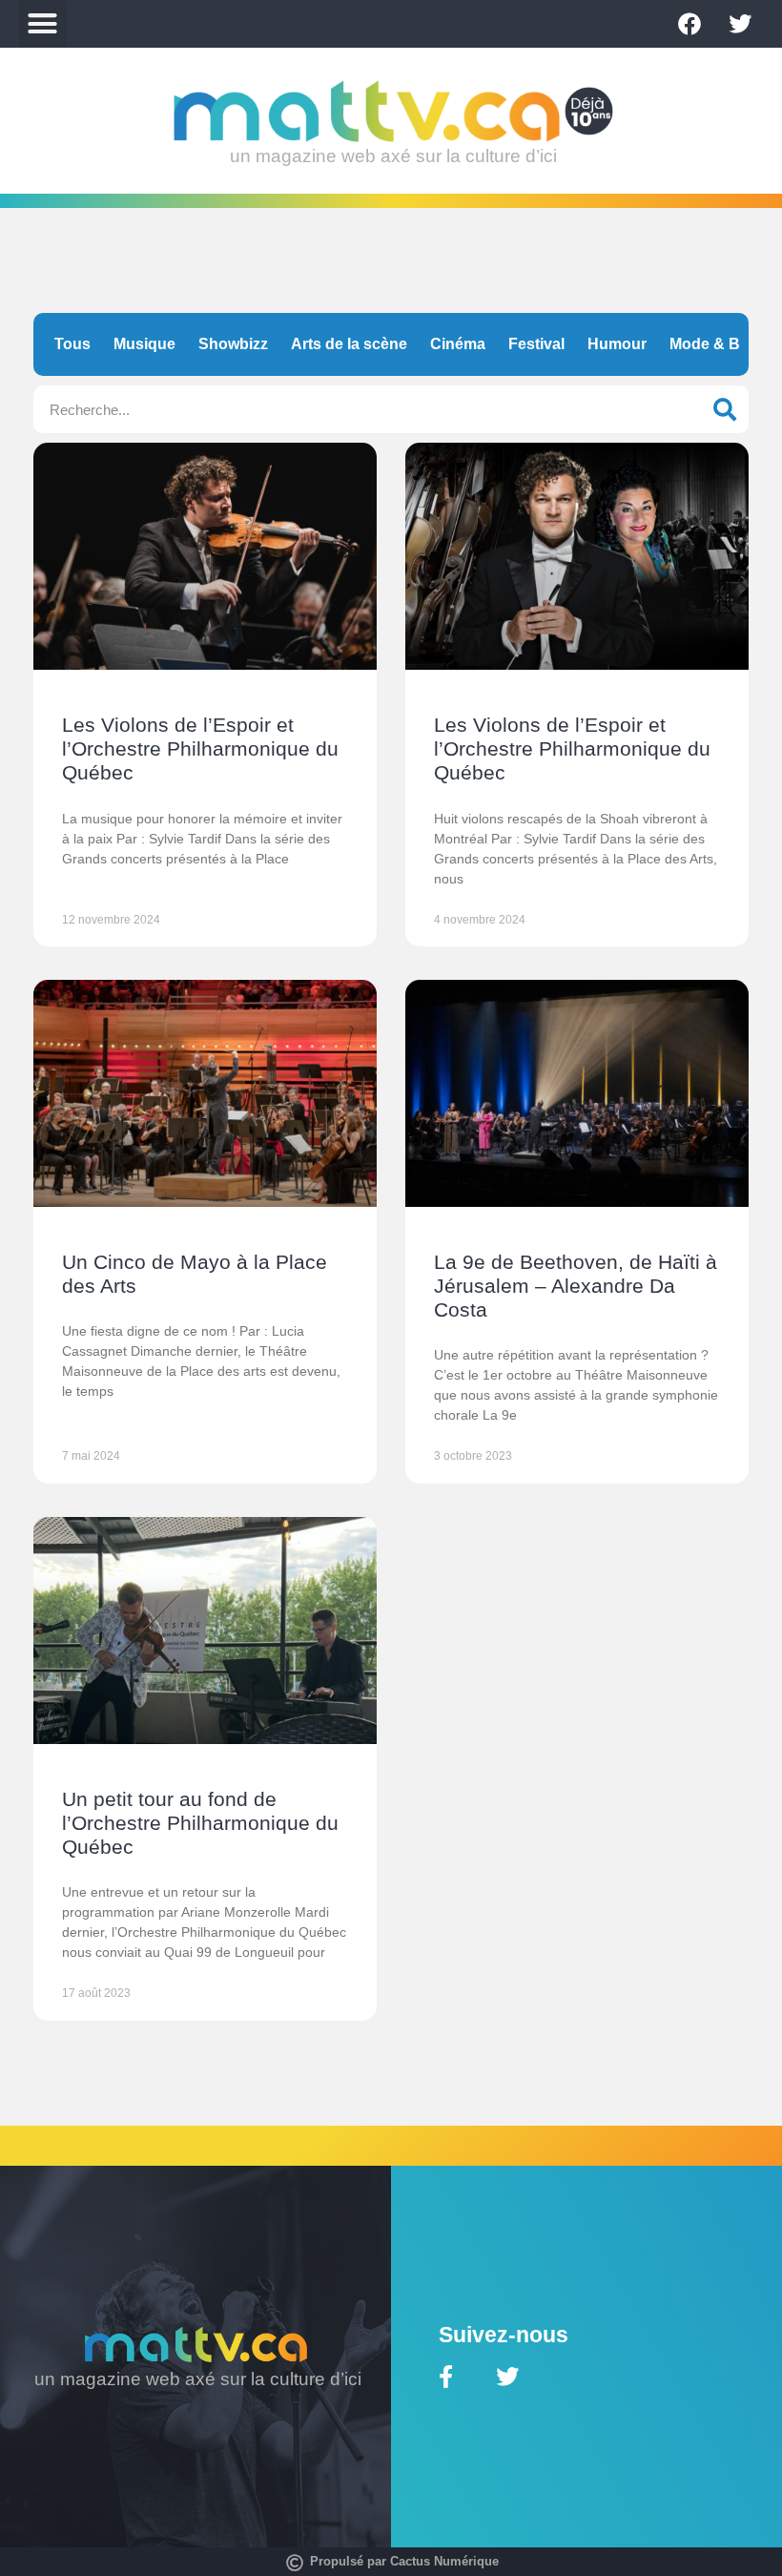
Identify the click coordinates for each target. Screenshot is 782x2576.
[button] (43, 24)
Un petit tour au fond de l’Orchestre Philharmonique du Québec (200, 1823)
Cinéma (458, 344)
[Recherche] (725, 409)
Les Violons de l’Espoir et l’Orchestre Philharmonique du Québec (200, 748)
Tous (72, 344)
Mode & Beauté (725, 344)
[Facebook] (689, 24)
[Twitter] (740, 24)
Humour (617, 344)
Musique (144, 344)
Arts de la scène (349, 344)
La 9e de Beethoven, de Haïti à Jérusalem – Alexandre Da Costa (576, 1286)
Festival (536, 344)
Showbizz (233, 344)
